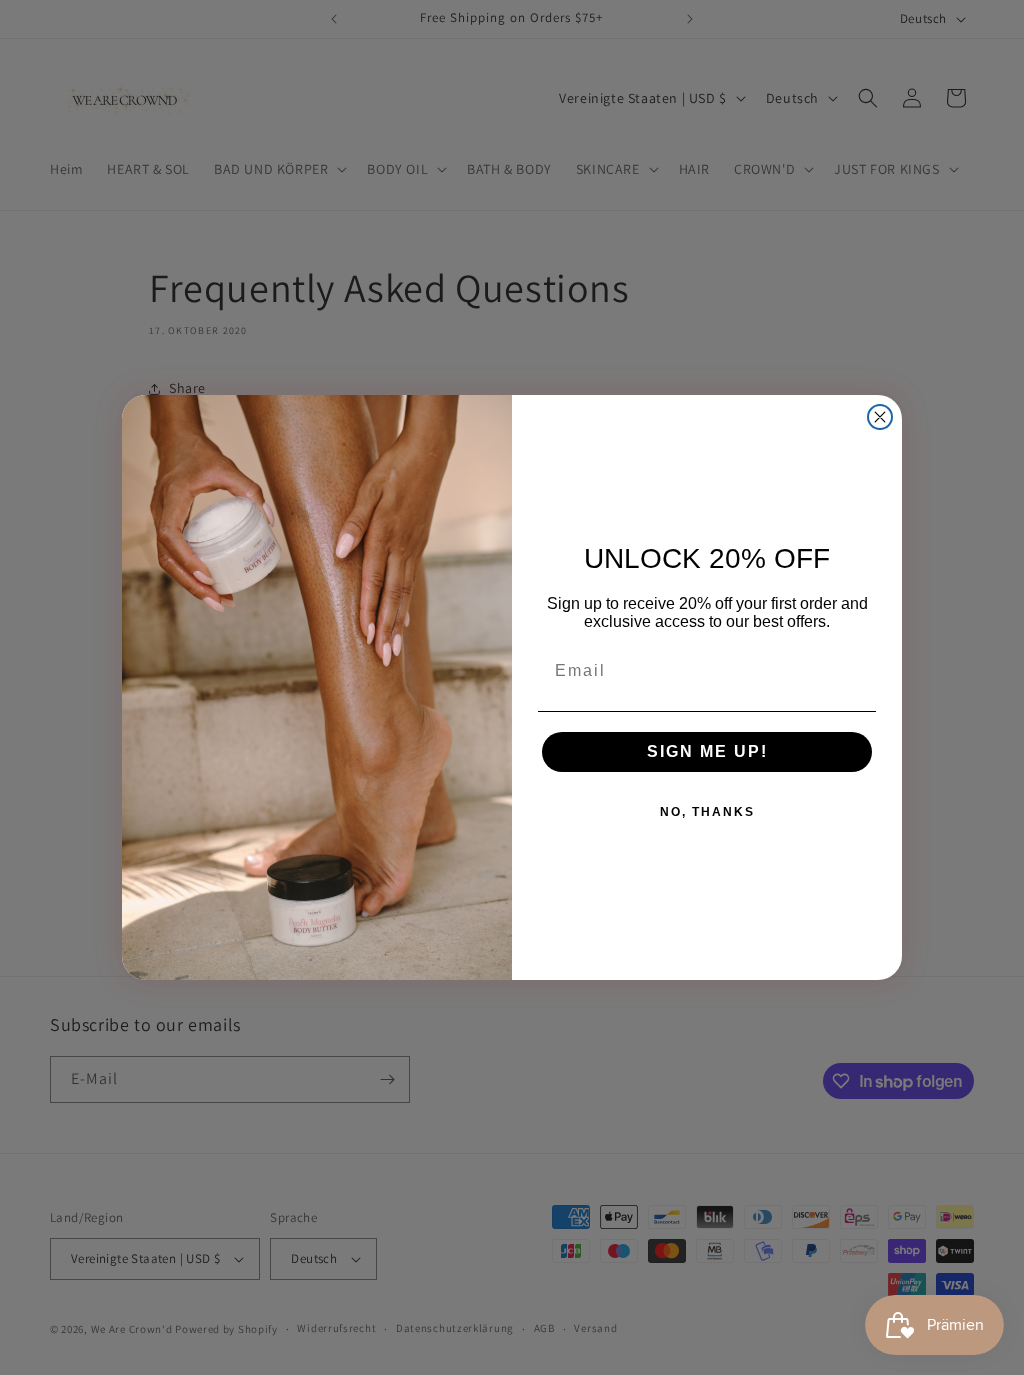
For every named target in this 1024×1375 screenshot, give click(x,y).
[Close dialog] (880, 417)
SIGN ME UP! (707, 751)
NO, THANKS (707, 812)
